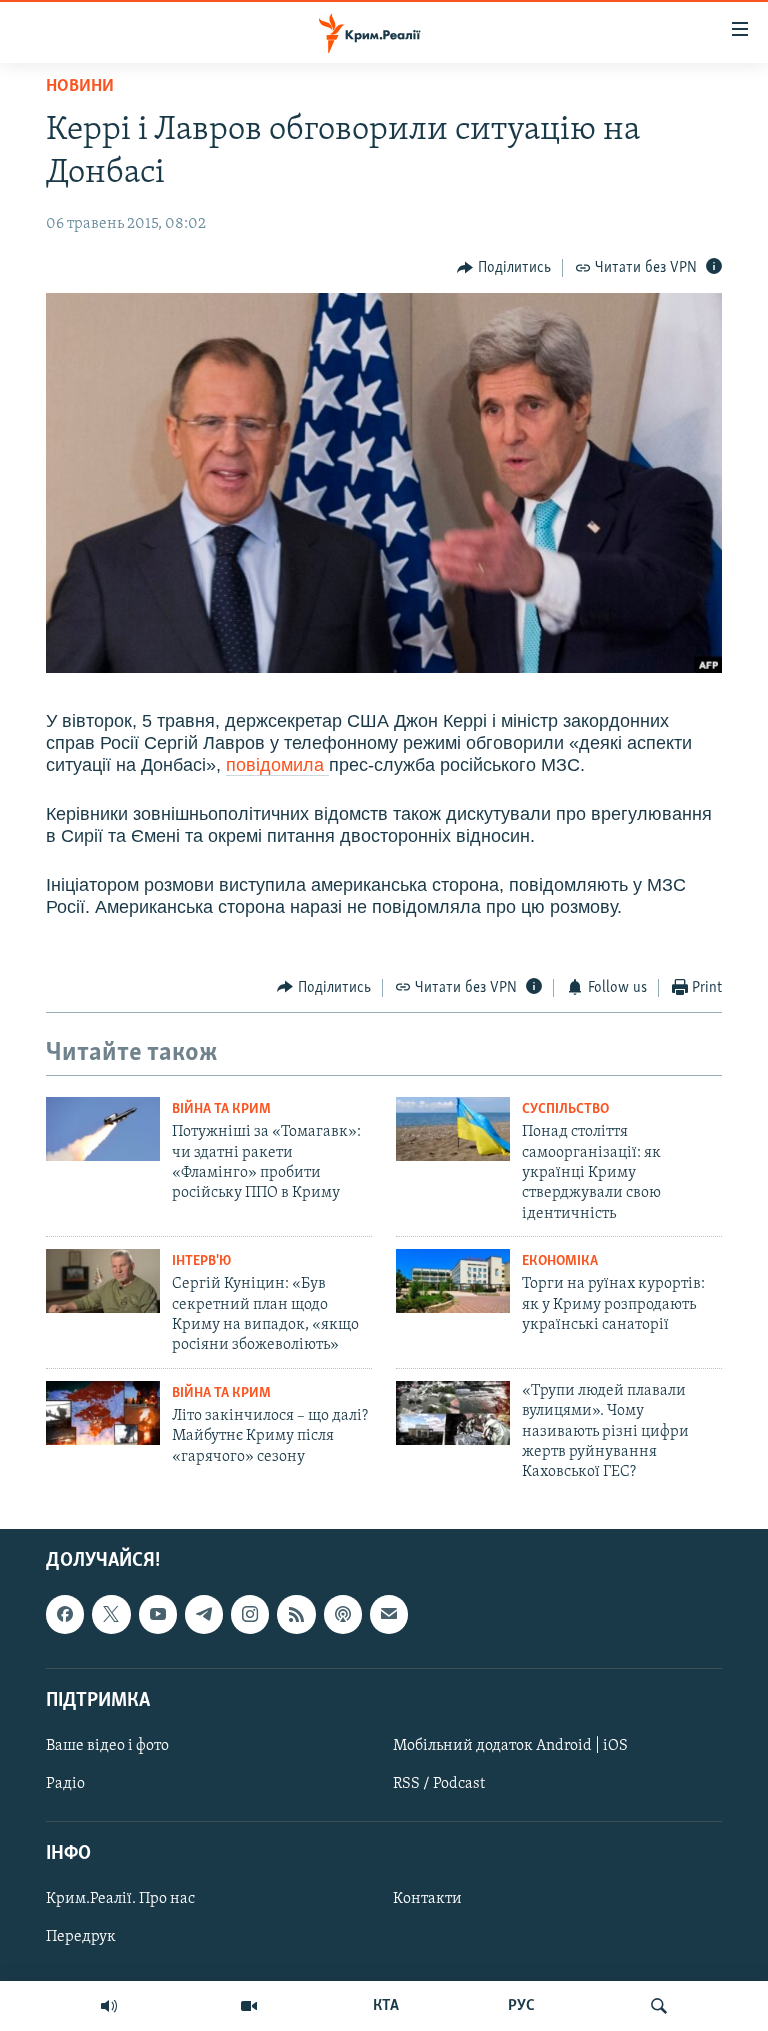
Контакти (427, 1899)
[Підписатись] (389, 1614)
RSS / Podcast (439, 1784)
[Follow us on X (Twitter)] (111, 1614)
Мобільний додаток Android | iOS (510, 1746)
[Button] (504, 268)
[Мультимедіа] (249, 2006)
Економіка (560, 1261)
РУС (521, 2006)
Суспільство (565, 1109)
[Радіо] (109, 2006)
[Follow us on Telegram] (204, 1614)
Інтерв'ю (201, 1261)
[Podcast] (343, 1614)
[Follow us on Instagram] (250, 1614)
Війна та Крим (221, 1109)
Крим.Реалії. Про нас (120, 1899)
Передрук (81, 1937)
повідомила (277, 765)
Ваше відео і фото (107, 1746)
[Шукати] (659, 2006)
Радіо (65, 1784)
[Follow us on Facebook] (65, 1614)
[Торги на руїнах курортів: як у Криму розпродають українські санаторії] (453, 1281)
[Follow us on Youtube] (158, 1614)
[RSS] (296, 1614)
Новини (80, 87)
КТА (386, 2006)
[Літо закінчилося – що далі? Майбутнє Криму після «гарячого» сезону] (103, 1413)
